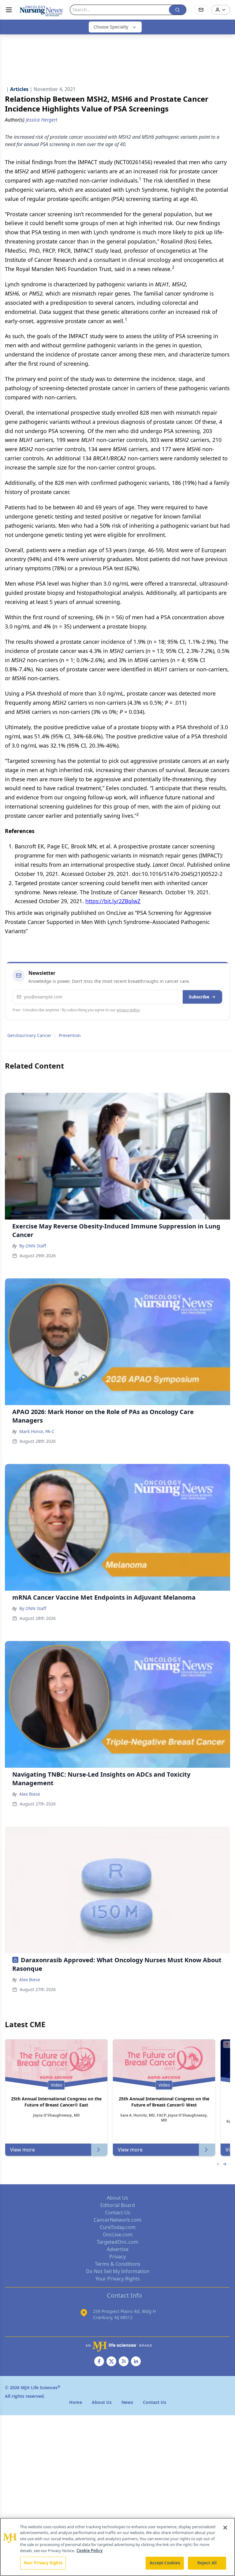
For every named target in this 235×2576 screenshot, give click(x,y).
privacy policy (128, 1010)
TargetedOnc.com (117, 2242)
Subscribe (199, 997)
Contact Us (118, 2212)
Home (76, 2402)
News (127, 2402)
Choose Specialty (111, 27)
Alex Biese (30, 1794)
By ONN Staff (33, 1246)
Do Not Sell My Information (118, 2271)
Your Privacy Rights (118, 2279)
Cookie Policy (90, 2551)
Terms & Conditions (118, 2264)
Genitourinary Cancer (29, 1035)
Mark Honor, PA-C (37, 1431)
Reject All (207, 2563)
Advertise (118, 2249)
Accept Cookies (165, 2563)
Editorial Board (118, 2205)
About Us (117, 2198)
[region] (117, 2547)
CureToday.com (118, 2227)
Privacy (117, 2257)
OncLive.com (118, 2235)
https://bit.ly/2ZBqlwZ (113, 901)
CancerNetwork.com (117, 2220)
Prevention (70, 1035)
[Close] (225, 2528)
